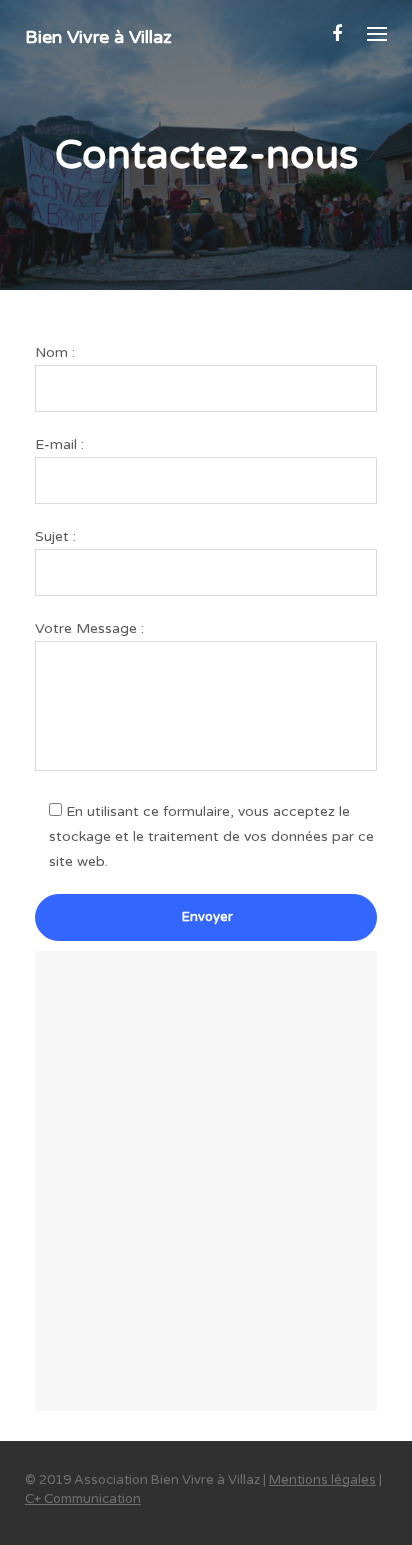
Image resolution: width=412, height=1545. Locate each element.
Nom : (55, 352)
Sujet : (55, 536)
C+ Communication (83, 1499)
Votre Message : (89, 628)
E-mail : (59, 444)
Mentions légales (322, 1480)
